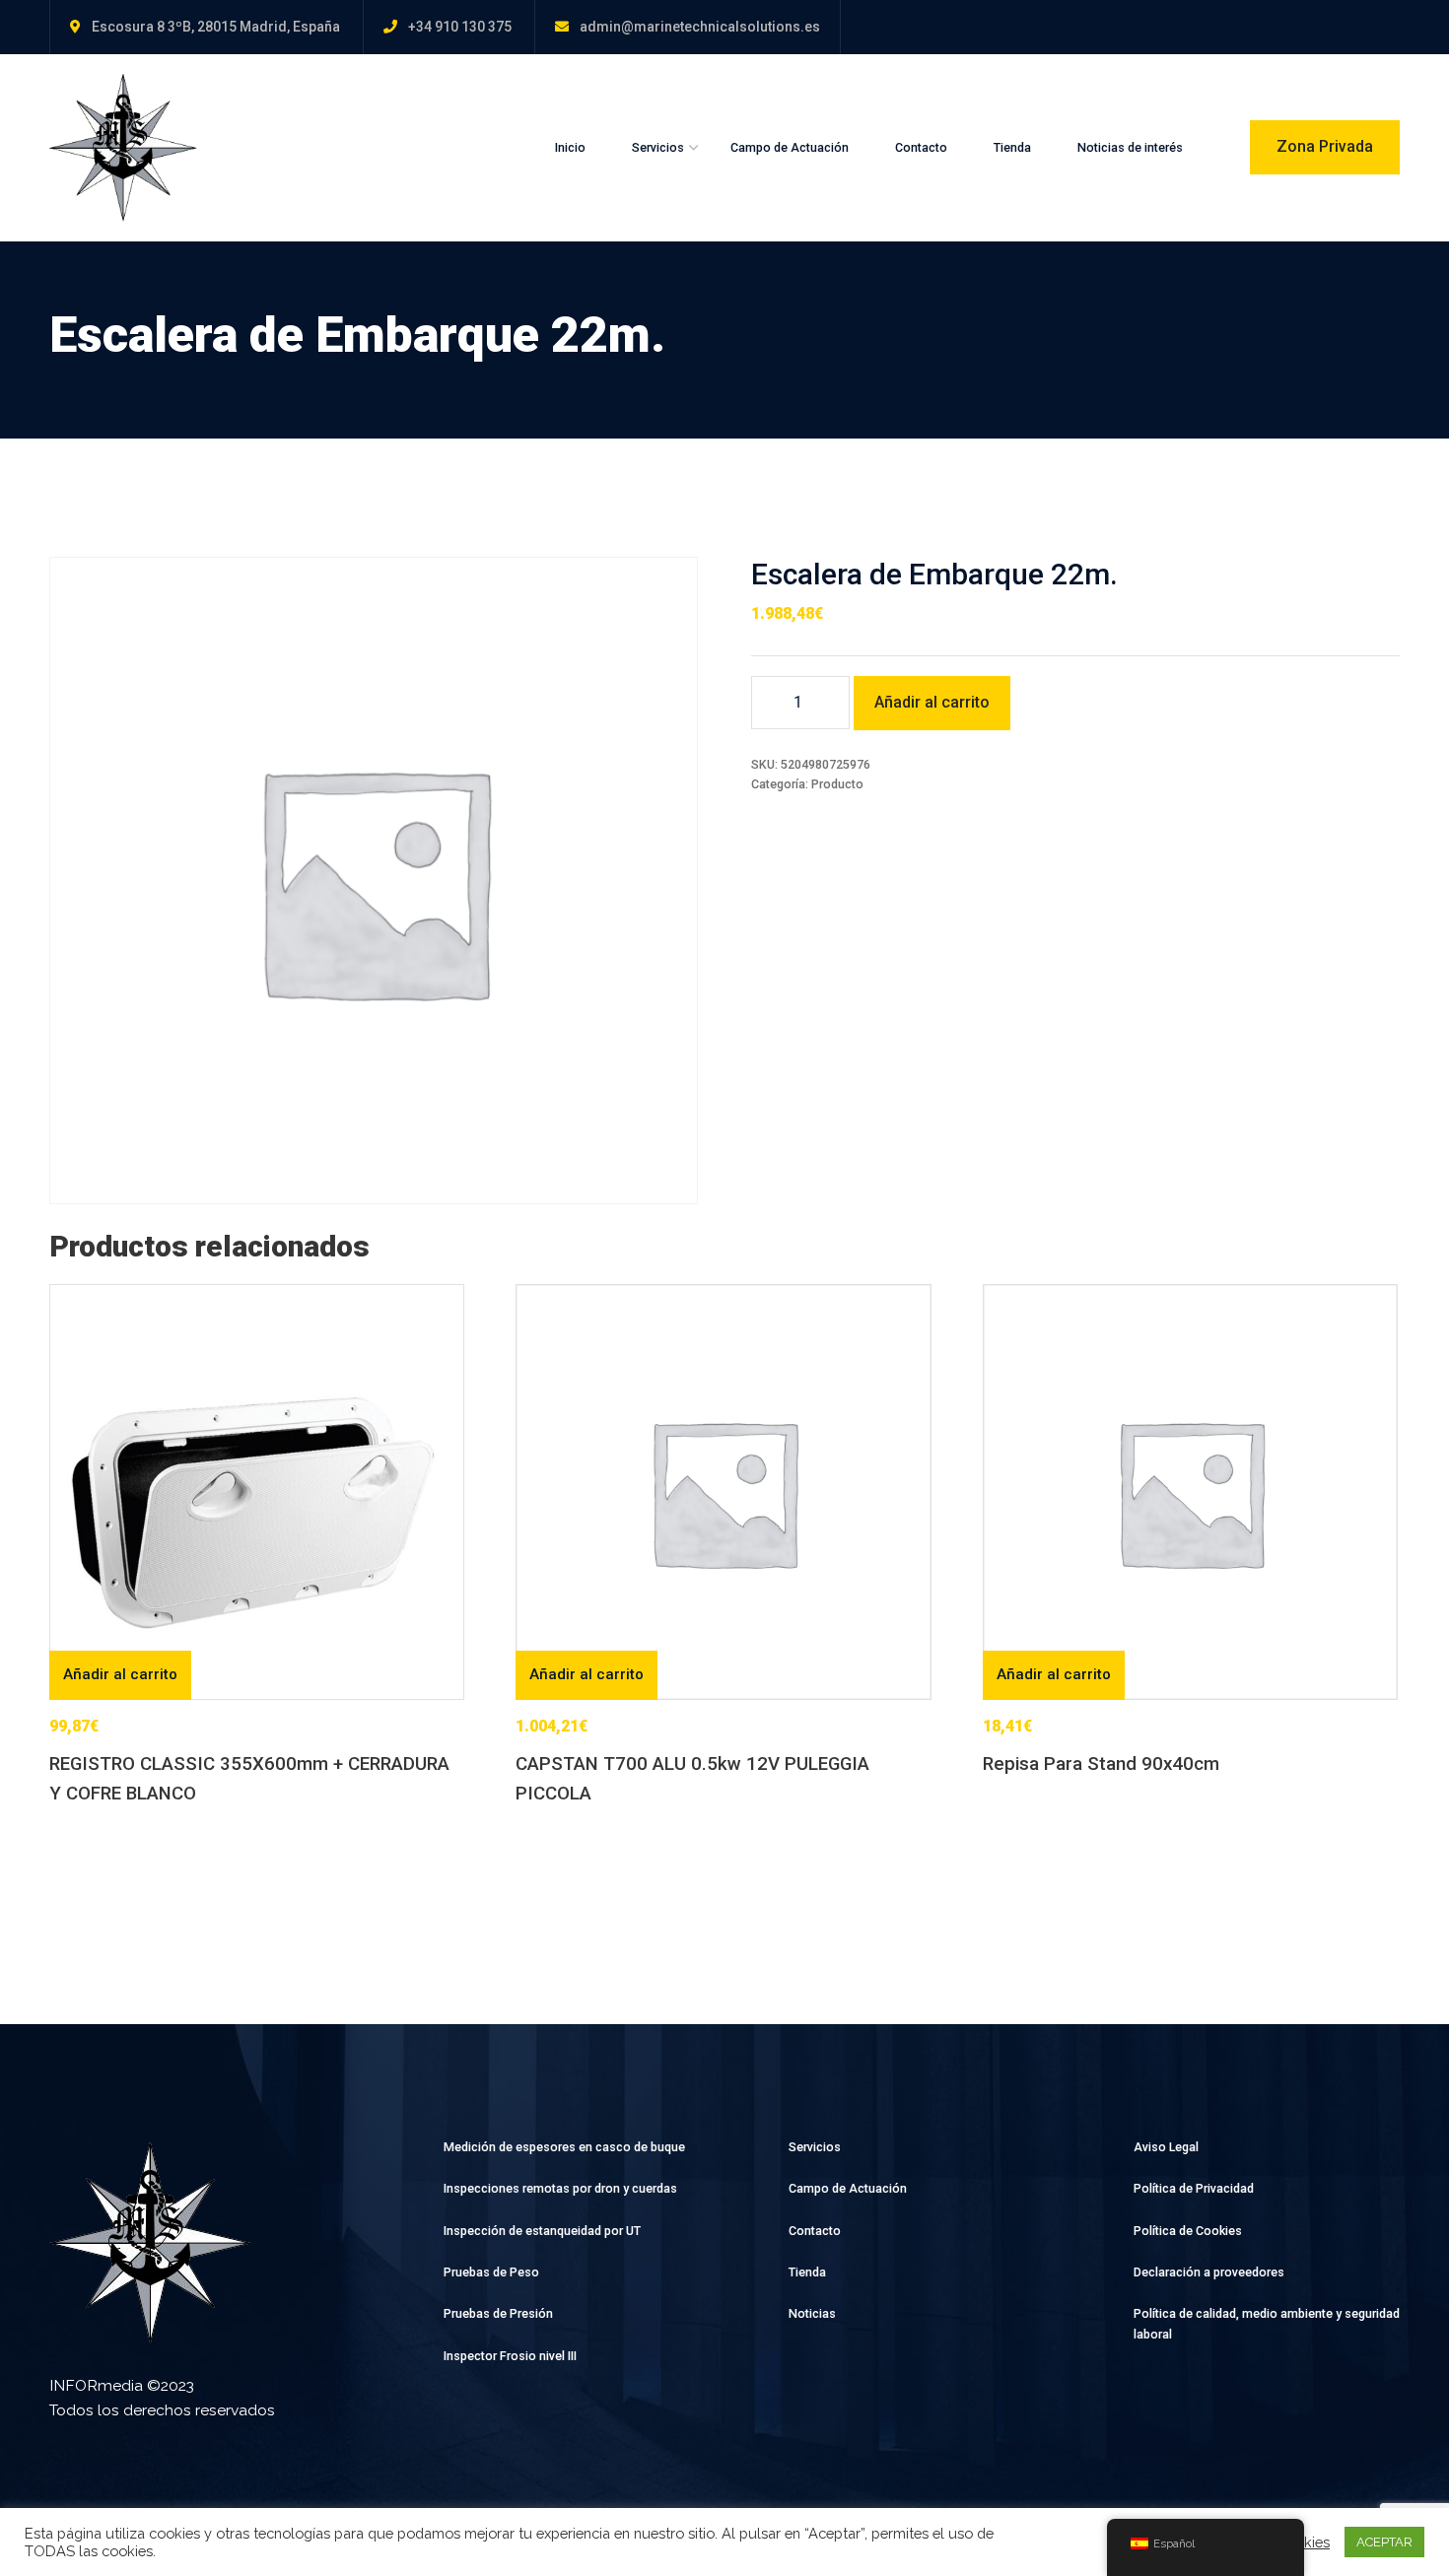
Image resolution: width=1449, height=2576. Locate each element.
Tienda (1012, 147)
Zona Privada (1325, 146)
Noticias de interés (1130, 147)
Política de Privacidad (1194, 2188)
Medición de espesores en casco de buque (564, 2147)
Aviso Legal (1166, 2147)
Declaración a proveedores (1209, 2272)
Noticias (812, 2313)
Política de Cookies (1188, 2231)
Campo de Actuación (790, 147)
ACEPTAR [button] (1384, 2542)
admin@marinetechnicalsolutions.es (700, 27)
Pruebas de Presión (498, 2313)
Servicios (658, 147)
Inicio (570, 147)
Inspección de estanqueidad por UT (542, 2231)
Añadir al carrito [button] (120, 1674)
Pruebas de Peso (491, 2272)
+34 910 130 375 (460, 27)
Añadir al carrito (932, 702)
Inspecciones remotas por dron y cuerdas (560, 2188)
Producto (837, 784)
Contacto (921, 147)
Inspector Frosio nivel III (510, 2356)
